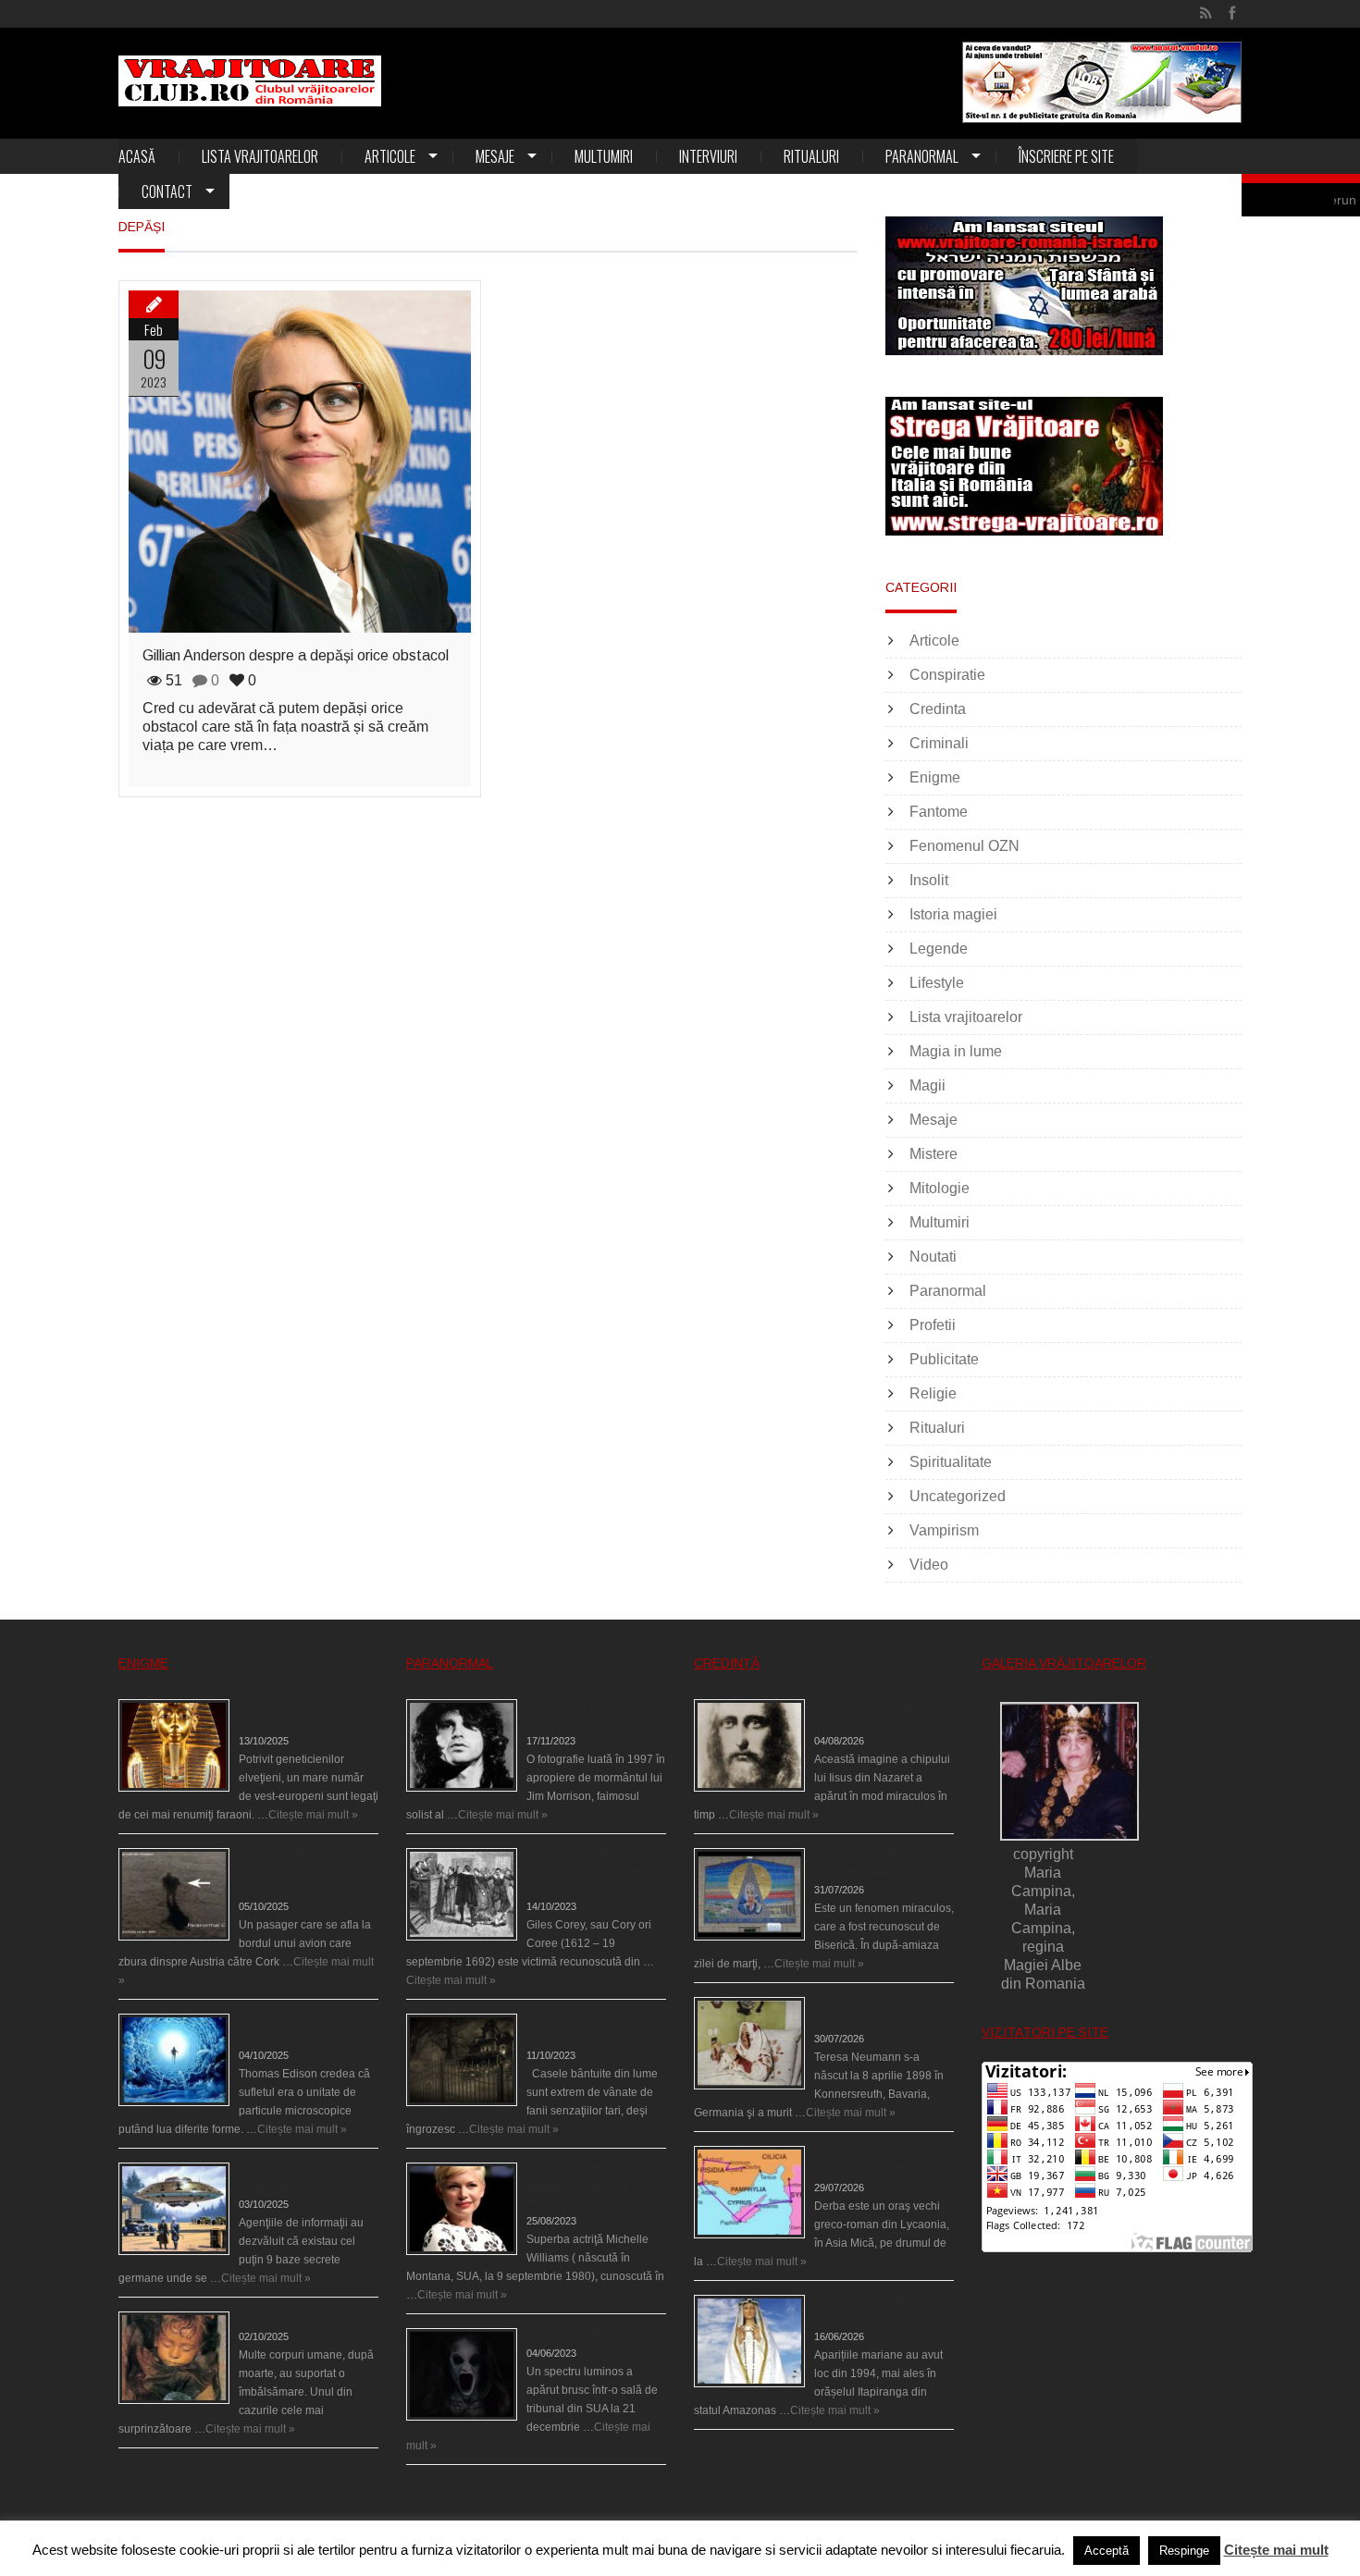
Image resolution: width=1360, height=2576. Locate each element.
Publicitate (944, 1359)
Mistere (933, 1154)
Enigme (935, 777)
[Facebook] (1232, 14)
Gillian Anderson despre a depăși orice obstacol (296, 655)
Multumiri (604, 156)
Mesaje (495, 156)
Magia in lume (956, 1051)
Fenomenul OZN (964, 846)
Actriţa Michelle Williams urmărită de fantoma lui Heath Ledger (588, 2186)
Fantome (939, 812)
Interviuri (708, 156)
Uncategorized (958, 1496)
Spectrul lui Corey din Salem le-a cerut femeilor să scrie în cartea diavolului (595, 1871)
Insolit (929, 880)
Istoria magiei (953, 914)
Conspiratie (947, 675)
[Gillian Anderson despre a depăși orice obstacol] (300, 462)
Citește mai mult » (313, 1815)
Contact (167, 191)
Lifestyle (937, 983)
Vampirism (944, 1530)
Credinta (938, 709)
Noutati (933, 1257)
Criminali (939, 743)
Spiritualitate (951, 1462)
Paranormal (922, 156)
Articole (390, 156)
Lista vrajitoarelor (260, 156)
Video (929, 1565)
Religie (933, 1393)
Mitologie (940, 1188)
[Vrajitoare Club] (250, 81)
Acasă (137, 156)
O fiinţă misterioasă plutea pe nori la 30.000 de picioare (304, 1871)
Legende (939, 949)
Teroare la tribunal (572, 2335)
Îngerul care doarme (290, 2318)
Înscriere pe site (1066, 156)
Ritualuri (811, 156)
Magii (927, 1085)
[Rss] (1206, 14)
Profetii (933, 1325)
